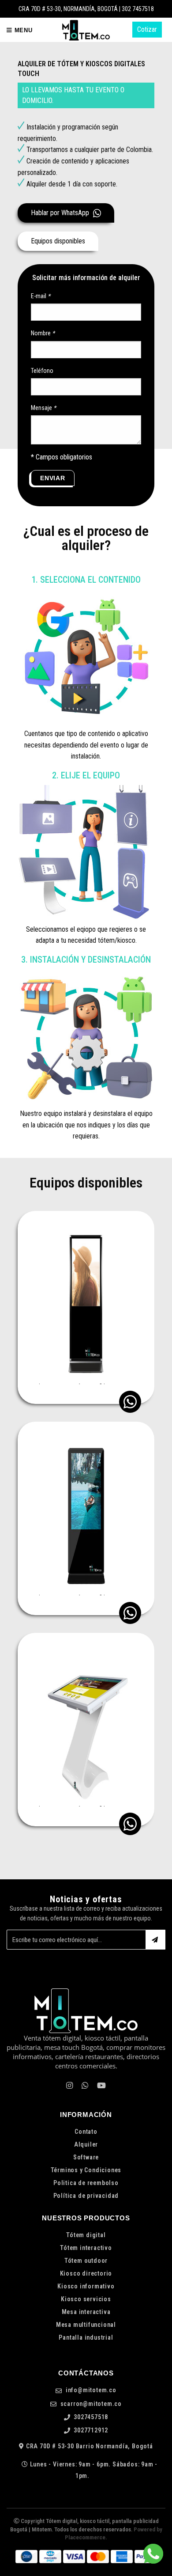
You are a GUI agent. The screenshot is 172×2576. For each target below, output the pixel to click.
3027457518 (90, 2417)
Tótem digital (86, 2235)
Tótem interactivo (86, 2248)
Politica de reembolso (86, 2183)
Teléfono (42, 371)
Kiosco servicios (86, 2299)
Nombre (43, 333)
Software (86, 2157)
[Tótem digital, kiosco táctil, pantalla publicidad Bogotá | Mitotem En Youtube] (101, 2086)
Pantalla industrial (86, 2337)
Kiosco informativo (86, 2286)
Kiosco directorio (86, 2273)
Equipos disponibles (58, 241)
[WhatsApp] (85, 2086)
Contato (86, 2132)
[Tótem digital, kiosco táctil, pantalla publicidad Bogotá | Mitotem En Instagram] (69, 2086)
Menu (22, 30)
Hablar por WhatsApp (61, 213)
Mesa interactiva (86, 2312)
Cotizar (147, 29)
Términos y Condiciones (86, 2170)
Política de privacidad (86, 2196)
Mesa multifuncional (86, 2325)
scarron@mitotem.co (90, 2404)
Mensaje (43, 408)
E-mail (41, 296)
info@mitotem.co (90, 2390)
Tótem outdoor (86, 2261)
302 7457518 (138, 9)
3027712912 (90, 2430)
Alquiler (86, 2144)
